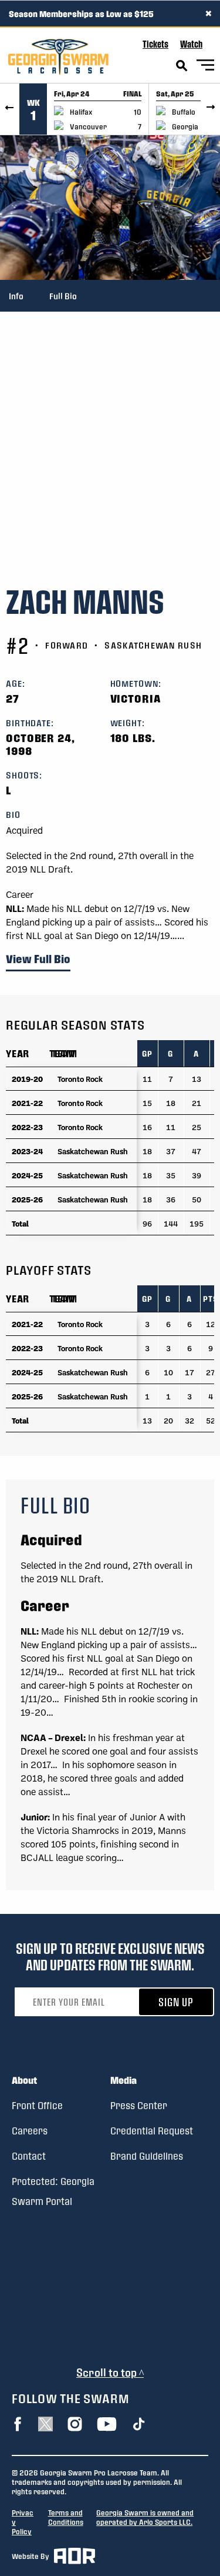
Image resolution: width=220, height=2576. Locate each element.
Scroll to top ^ (110, 2372)
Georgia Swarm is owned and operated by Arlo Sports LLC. (145, 2517)
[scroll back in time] (10, 109)
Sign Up (176, 2002)
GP (147, 1053)
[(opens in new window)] (18, 2424)
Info (16, 296)
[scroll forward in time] (210, 109)
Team (62, 1053)
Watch (191, 44)
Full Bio (63, 296)
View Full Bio (38, 959)
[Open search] (182, 66)
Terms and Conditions (66, 2517)
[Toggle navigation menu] (205, 67)
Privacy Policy (23, 2522)
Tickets (155, 44)
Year (18, 1053)
